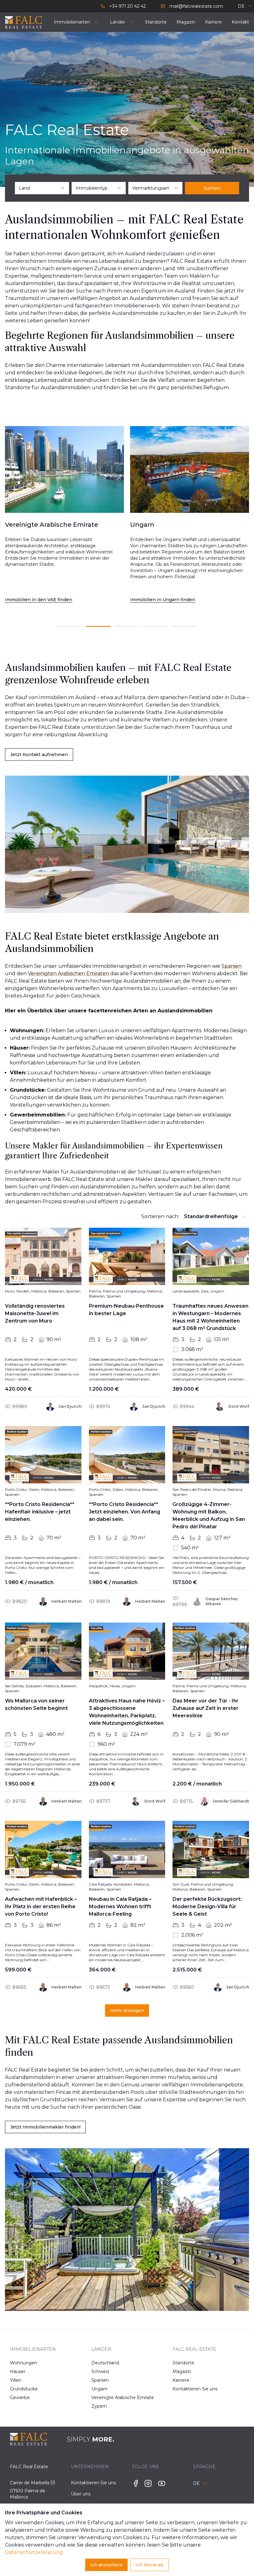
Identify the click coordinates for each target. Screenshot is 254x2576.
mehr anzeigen (127, 2010)
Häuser (18, 2371)
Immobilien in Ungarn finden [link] (37, 600)
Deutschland (103, 2363)
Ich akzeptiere (106, 2565)
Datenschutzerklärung (34, 2552)
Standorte (183, 2363)
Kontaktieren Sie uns (184, 2389)
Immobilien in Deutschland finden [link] (169, 600)
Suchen (212, 188)
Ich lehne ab (149, 2565)
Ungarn (99, 2389)
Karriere (181, 2380)
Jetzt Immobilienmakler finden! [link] (45, 2127)
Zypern (99, 2406)
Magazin (182, 2371)
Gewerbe (20, 2398)
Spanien (100, 2380)
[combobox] (42, 188)
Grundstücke (22, 2389)
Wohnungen (22, 2363)
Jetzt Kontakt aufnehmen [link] (39, 755)
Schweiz (100, 2371)
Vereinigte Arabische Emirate (103, 2398)
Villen (16, 2380)
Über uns (81, 2494)
